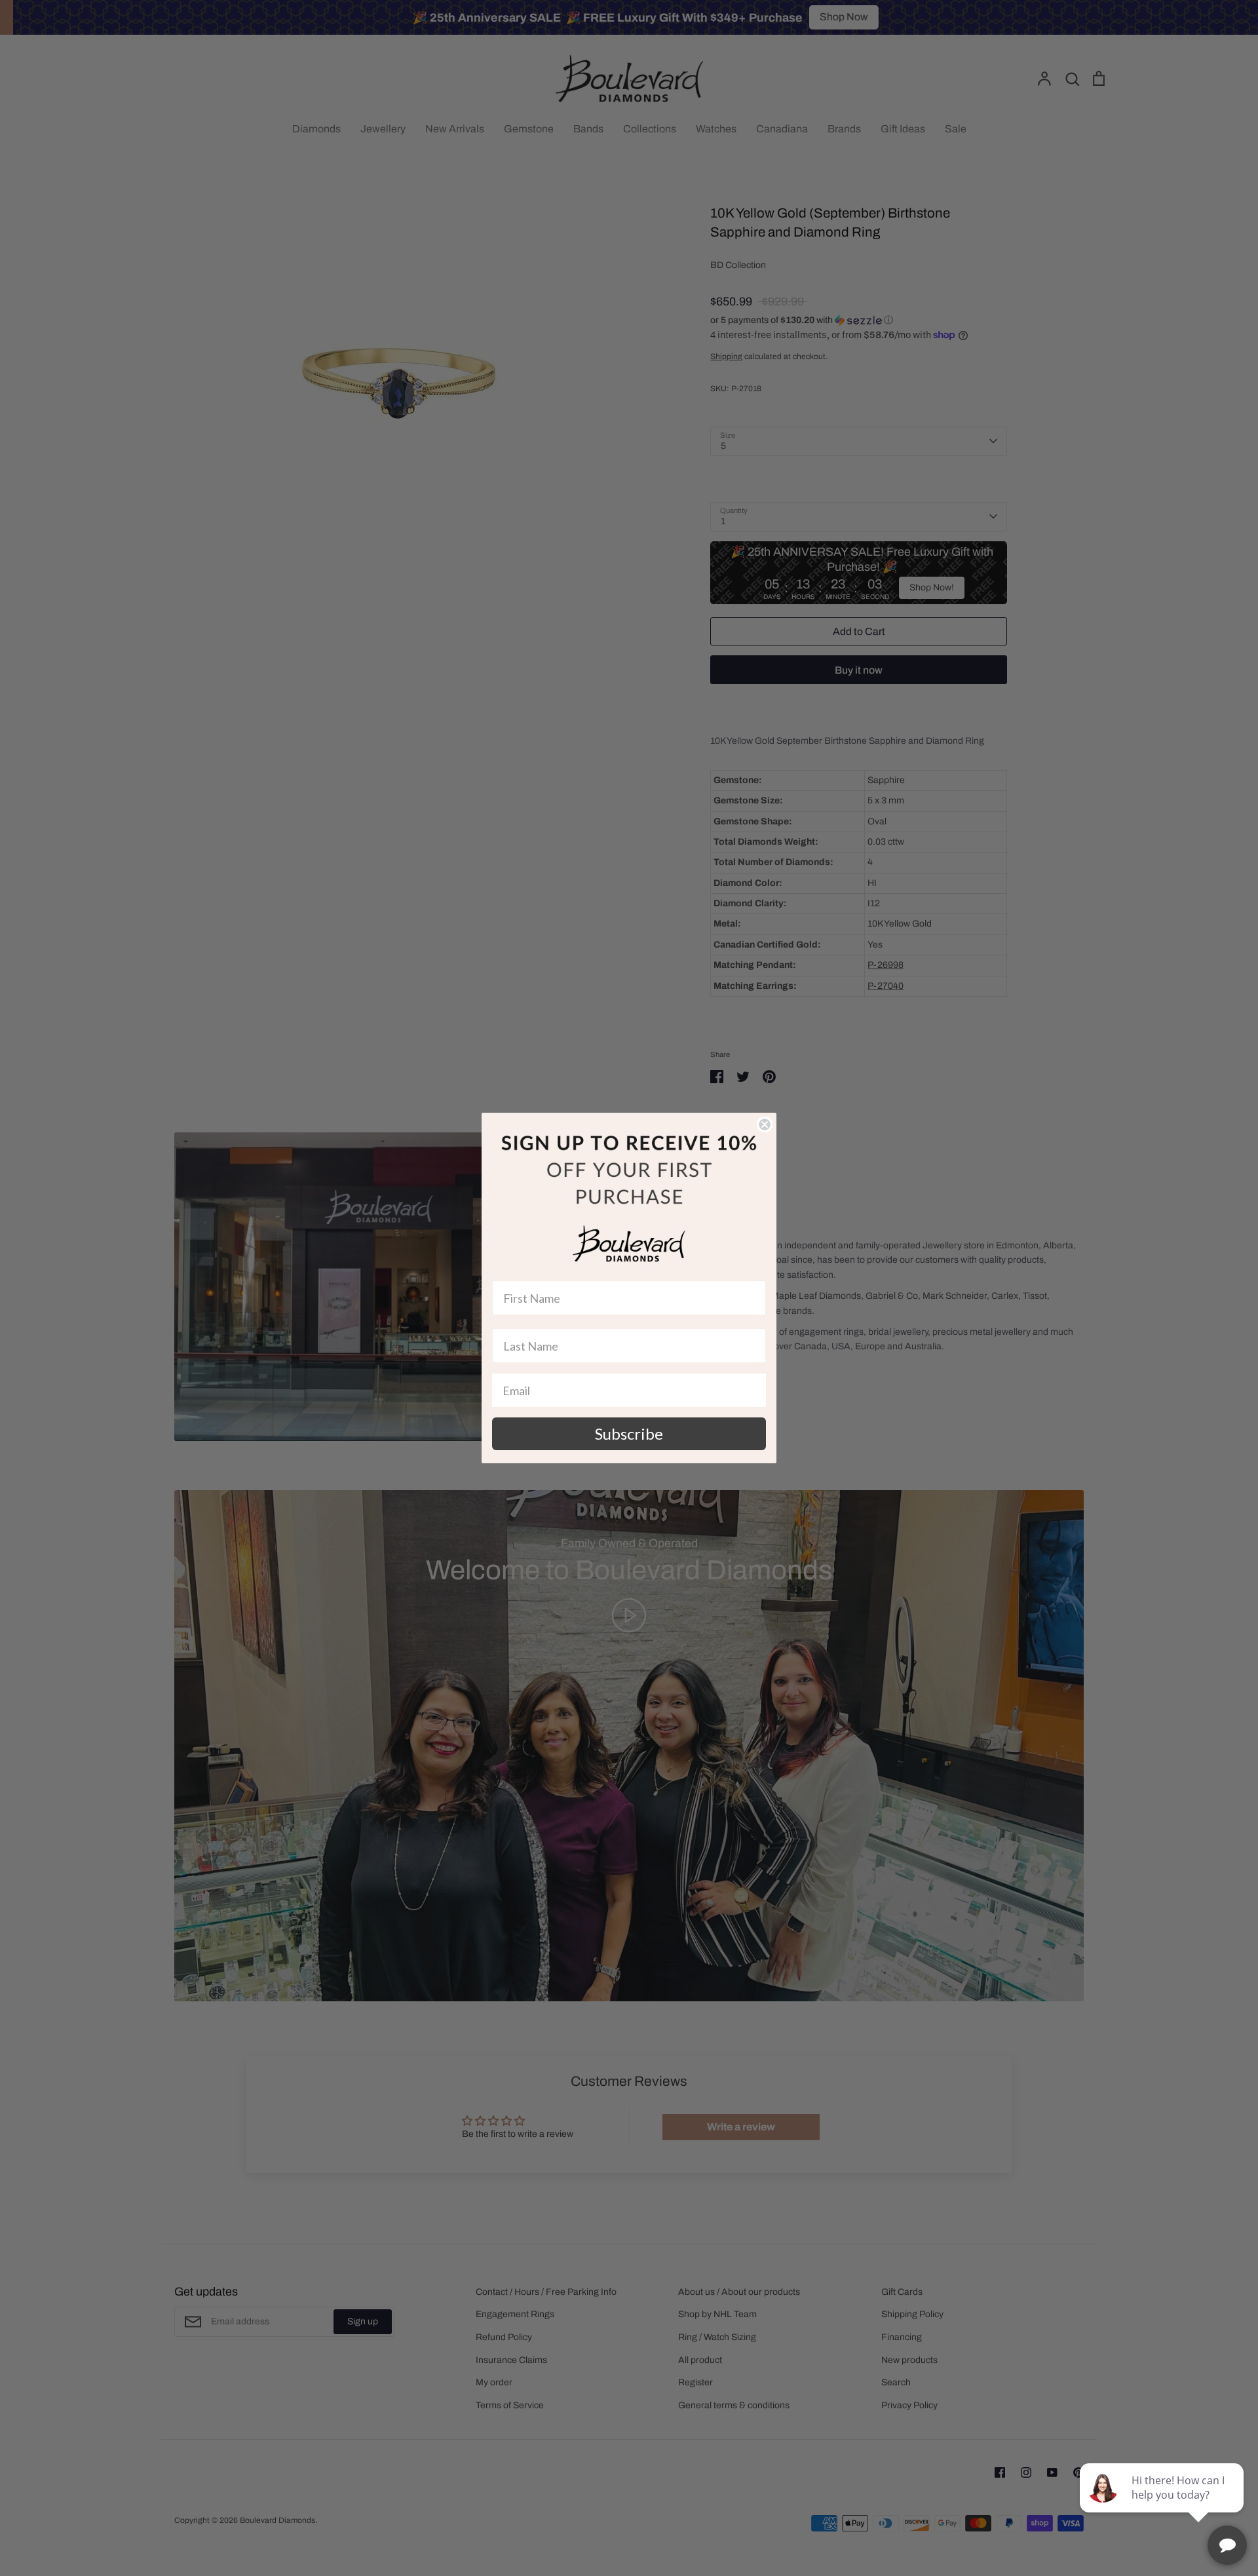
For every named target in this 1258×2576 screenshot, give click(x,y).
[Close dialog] (765, 1125)
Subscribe (629, 1433)
